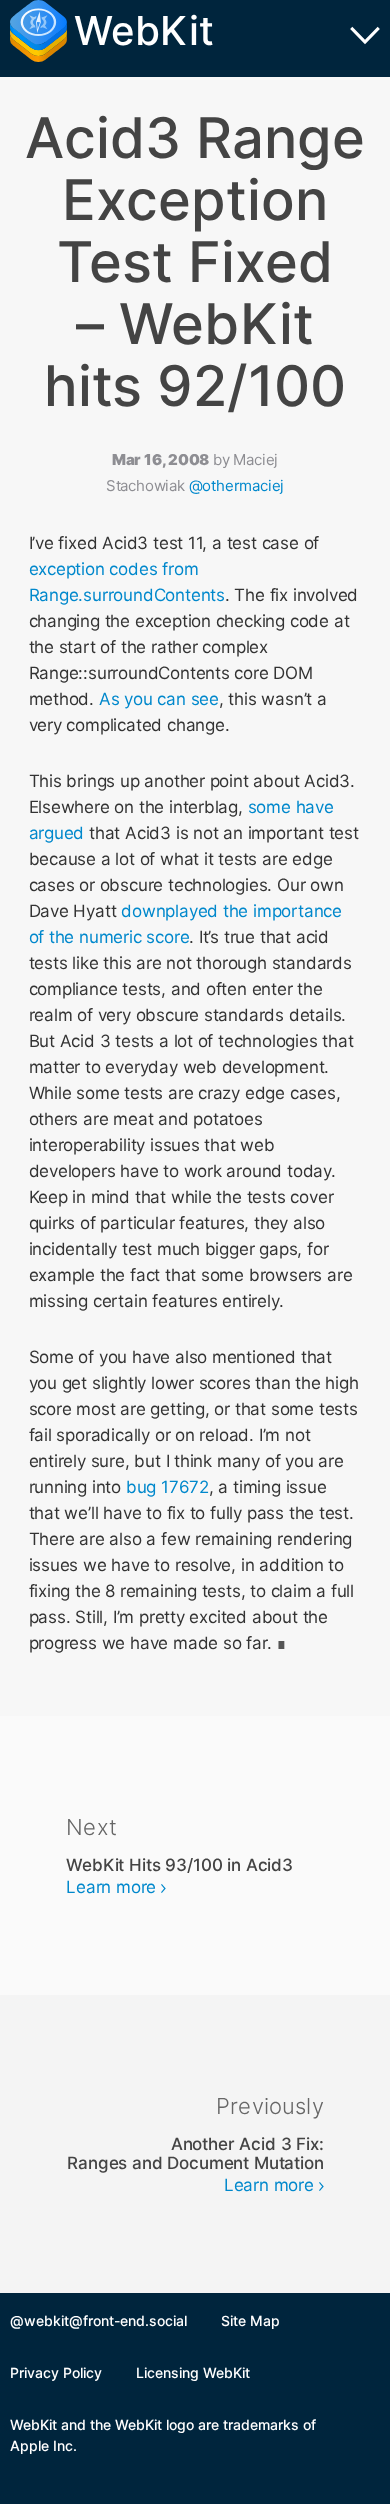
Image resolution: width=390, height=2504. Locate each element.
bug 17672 (167, 1487)
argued (57, 833)
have (315, 807)
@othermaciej (236, 485)
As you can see (159, 699)
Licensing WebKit (193, 2372)
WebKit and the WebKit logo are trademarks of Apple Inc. (163, 2435)
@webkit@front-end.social (98, 2320)
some (269, 807)
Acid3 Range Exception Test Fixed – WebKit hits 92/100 (195, 262)
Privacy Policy (56, 2372)
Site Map (250, 2320)
